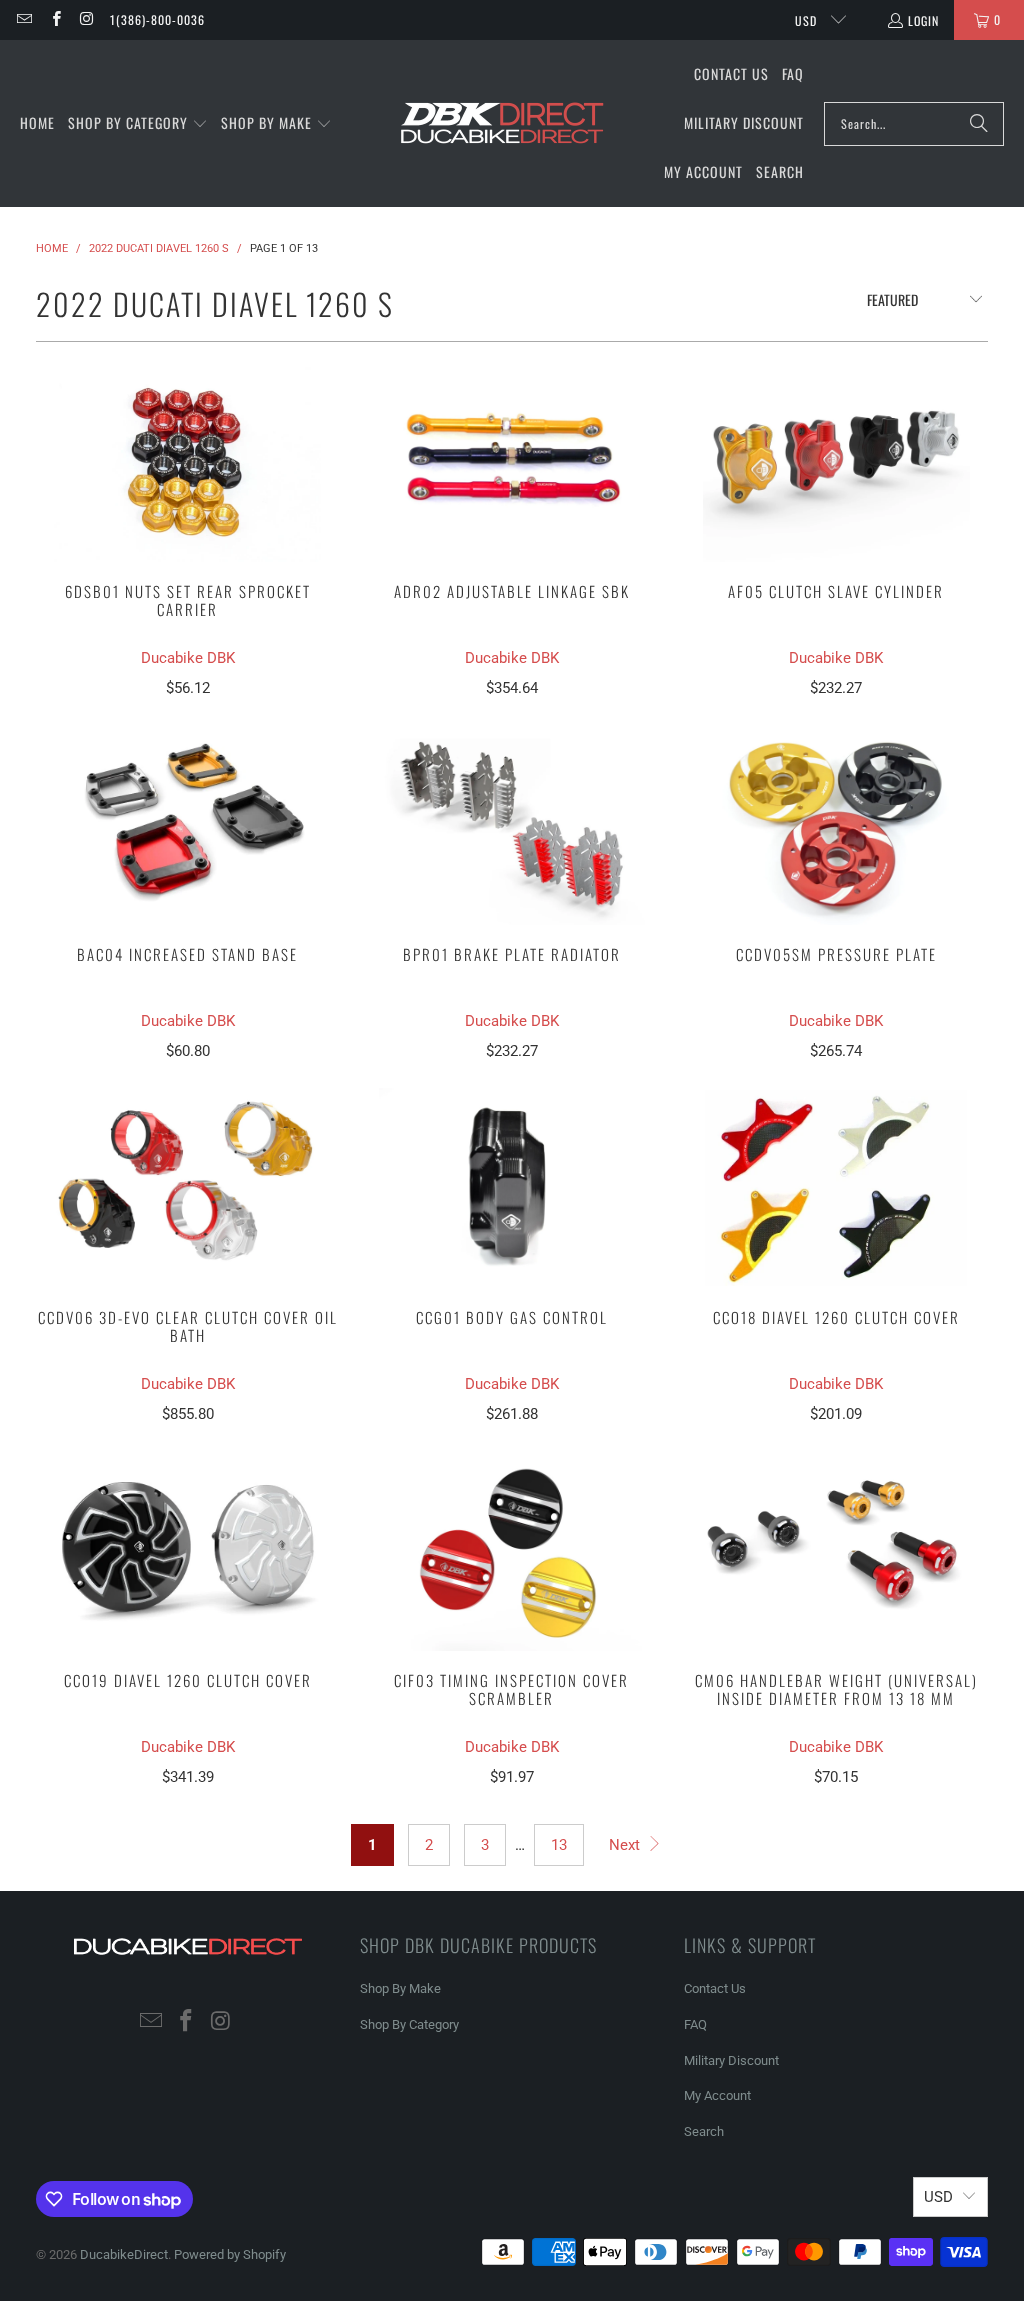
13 (559, 1845)
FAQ (695, 2024)
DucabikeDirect (124, 2254)
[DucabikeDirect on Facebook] (54, 19)
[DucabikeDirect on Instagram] (86, 19)
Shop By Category (409, 2024)
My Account (717, 2095)
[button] (138, 124)
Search (704, 2131)
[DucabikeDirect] (501, 123)
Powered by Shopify (230, 2254)
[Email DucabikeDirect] (23, 19)
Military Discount (731, 2060)
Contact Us (715, 1988)
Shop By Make (400, 1988)
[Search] (979, 124)
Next (626, 1845)
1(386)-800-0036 (157, 19)
